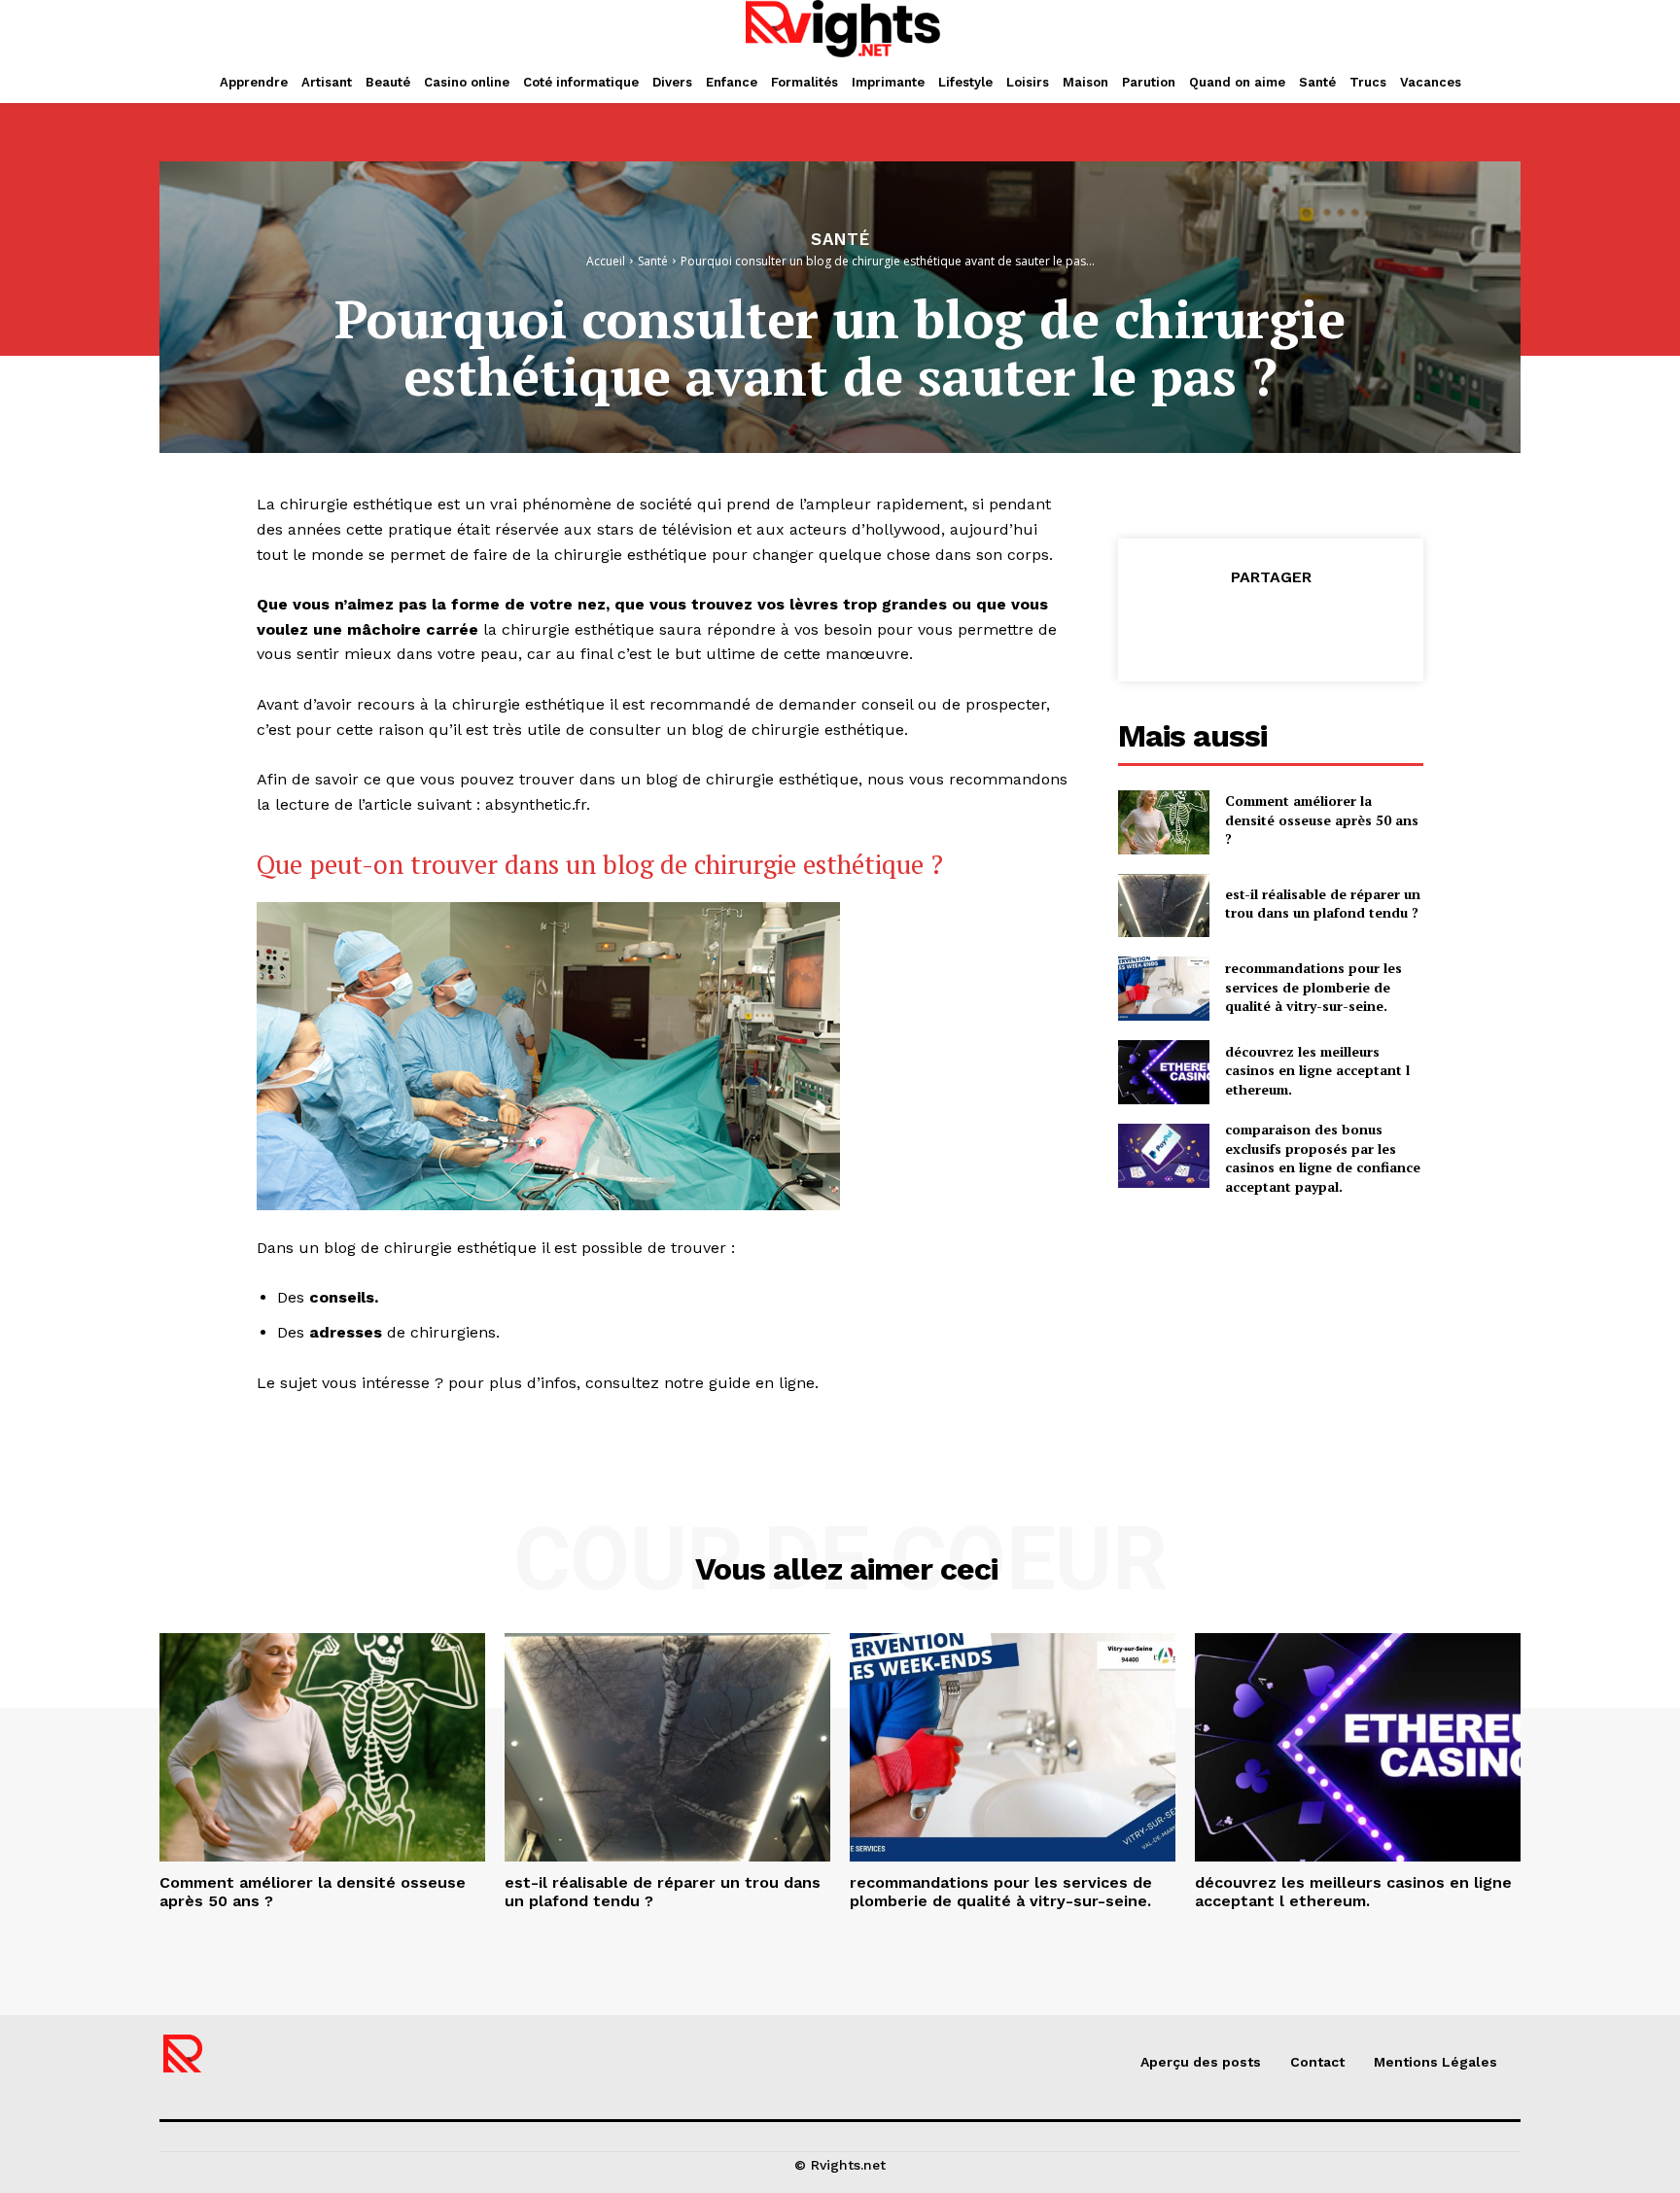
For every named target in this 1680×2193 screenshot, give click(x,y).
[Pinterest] (1270, 626)
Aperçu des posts (1201, 2062)
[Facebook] (1180, 626)
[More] (1360, 626)
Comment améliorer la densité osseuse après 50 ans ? (1322, 819)
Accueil (606, 261)
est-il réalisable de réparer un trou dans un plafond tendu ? (1323, 904)
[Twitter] (1225, 626)
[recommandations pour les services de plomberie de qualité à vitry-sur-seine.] (1164, 989)
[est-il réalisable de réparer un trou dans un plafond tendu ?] (1164, 906)
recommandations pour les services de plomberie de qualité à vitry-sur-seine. (1313, 987)
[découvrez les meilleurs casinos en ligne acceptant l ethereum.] (1164, 1072)
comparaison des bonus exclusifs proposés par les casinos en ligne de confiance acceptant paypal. (1323, 1158)
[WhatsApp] (1314, 626)
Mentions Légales (1435, 2062)
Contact (1317, 2062)
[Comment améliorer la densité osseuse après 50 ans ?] (1164, 822)
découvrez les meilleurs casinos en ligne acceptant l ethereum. (1317, 1070)
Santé (840, 240)
